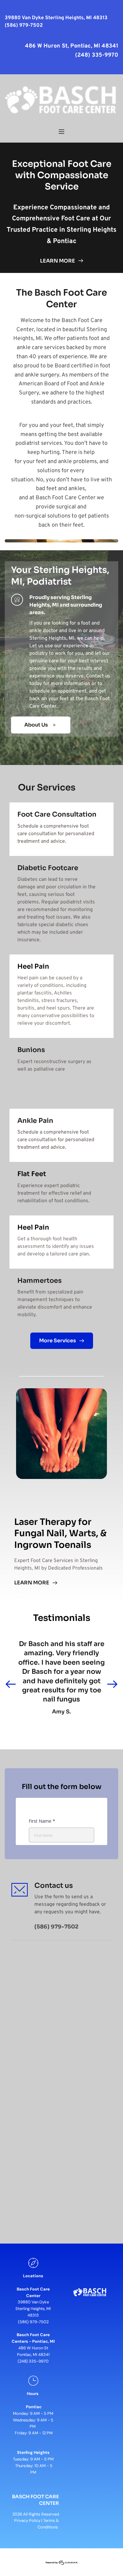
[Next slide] (112, 1684)
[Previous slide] (11, 1684)
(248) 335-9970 (33, 2361)
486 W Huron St (33, 2348)
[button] (61, 132)
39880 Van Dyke (33, 2302)
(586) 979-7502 (33, 2322)
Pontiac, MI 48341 (33, 2355)
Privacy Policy (27, 2520)
